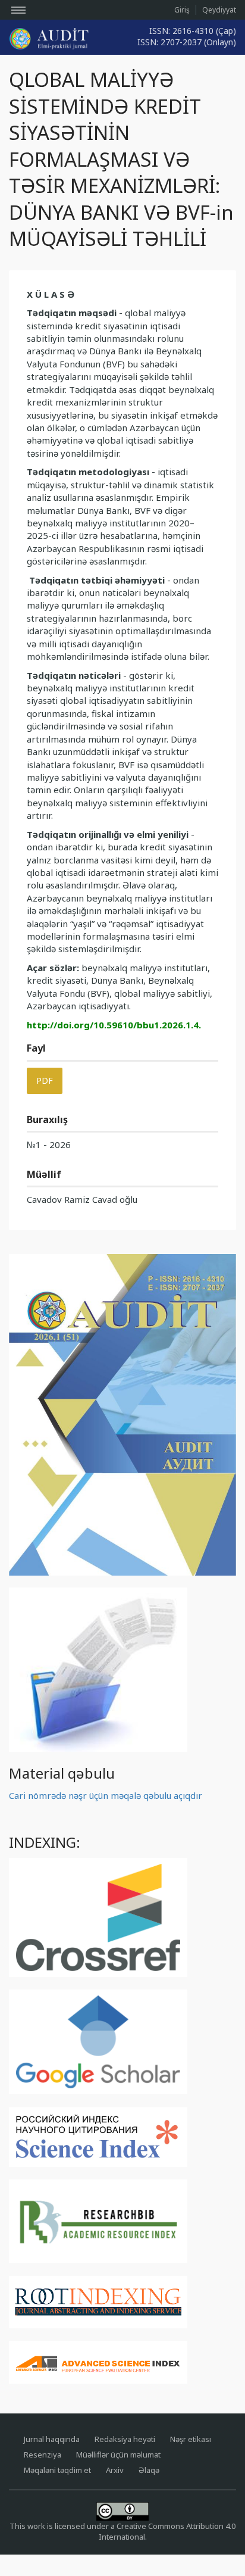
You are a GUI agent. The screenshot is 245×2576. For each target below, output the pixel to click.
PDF (45, 1080)
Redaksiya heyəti (125, 2439)
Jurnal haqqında (52, 2439)
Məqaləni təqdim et (57, 2470)
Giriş (182, 10)
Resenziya (43, 2455)
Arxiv (115, 2470)
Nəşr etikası (191, 2439)
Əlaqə (149, 2470)
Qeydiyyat (219, 10)
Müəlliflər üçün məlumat (118, 2455)
